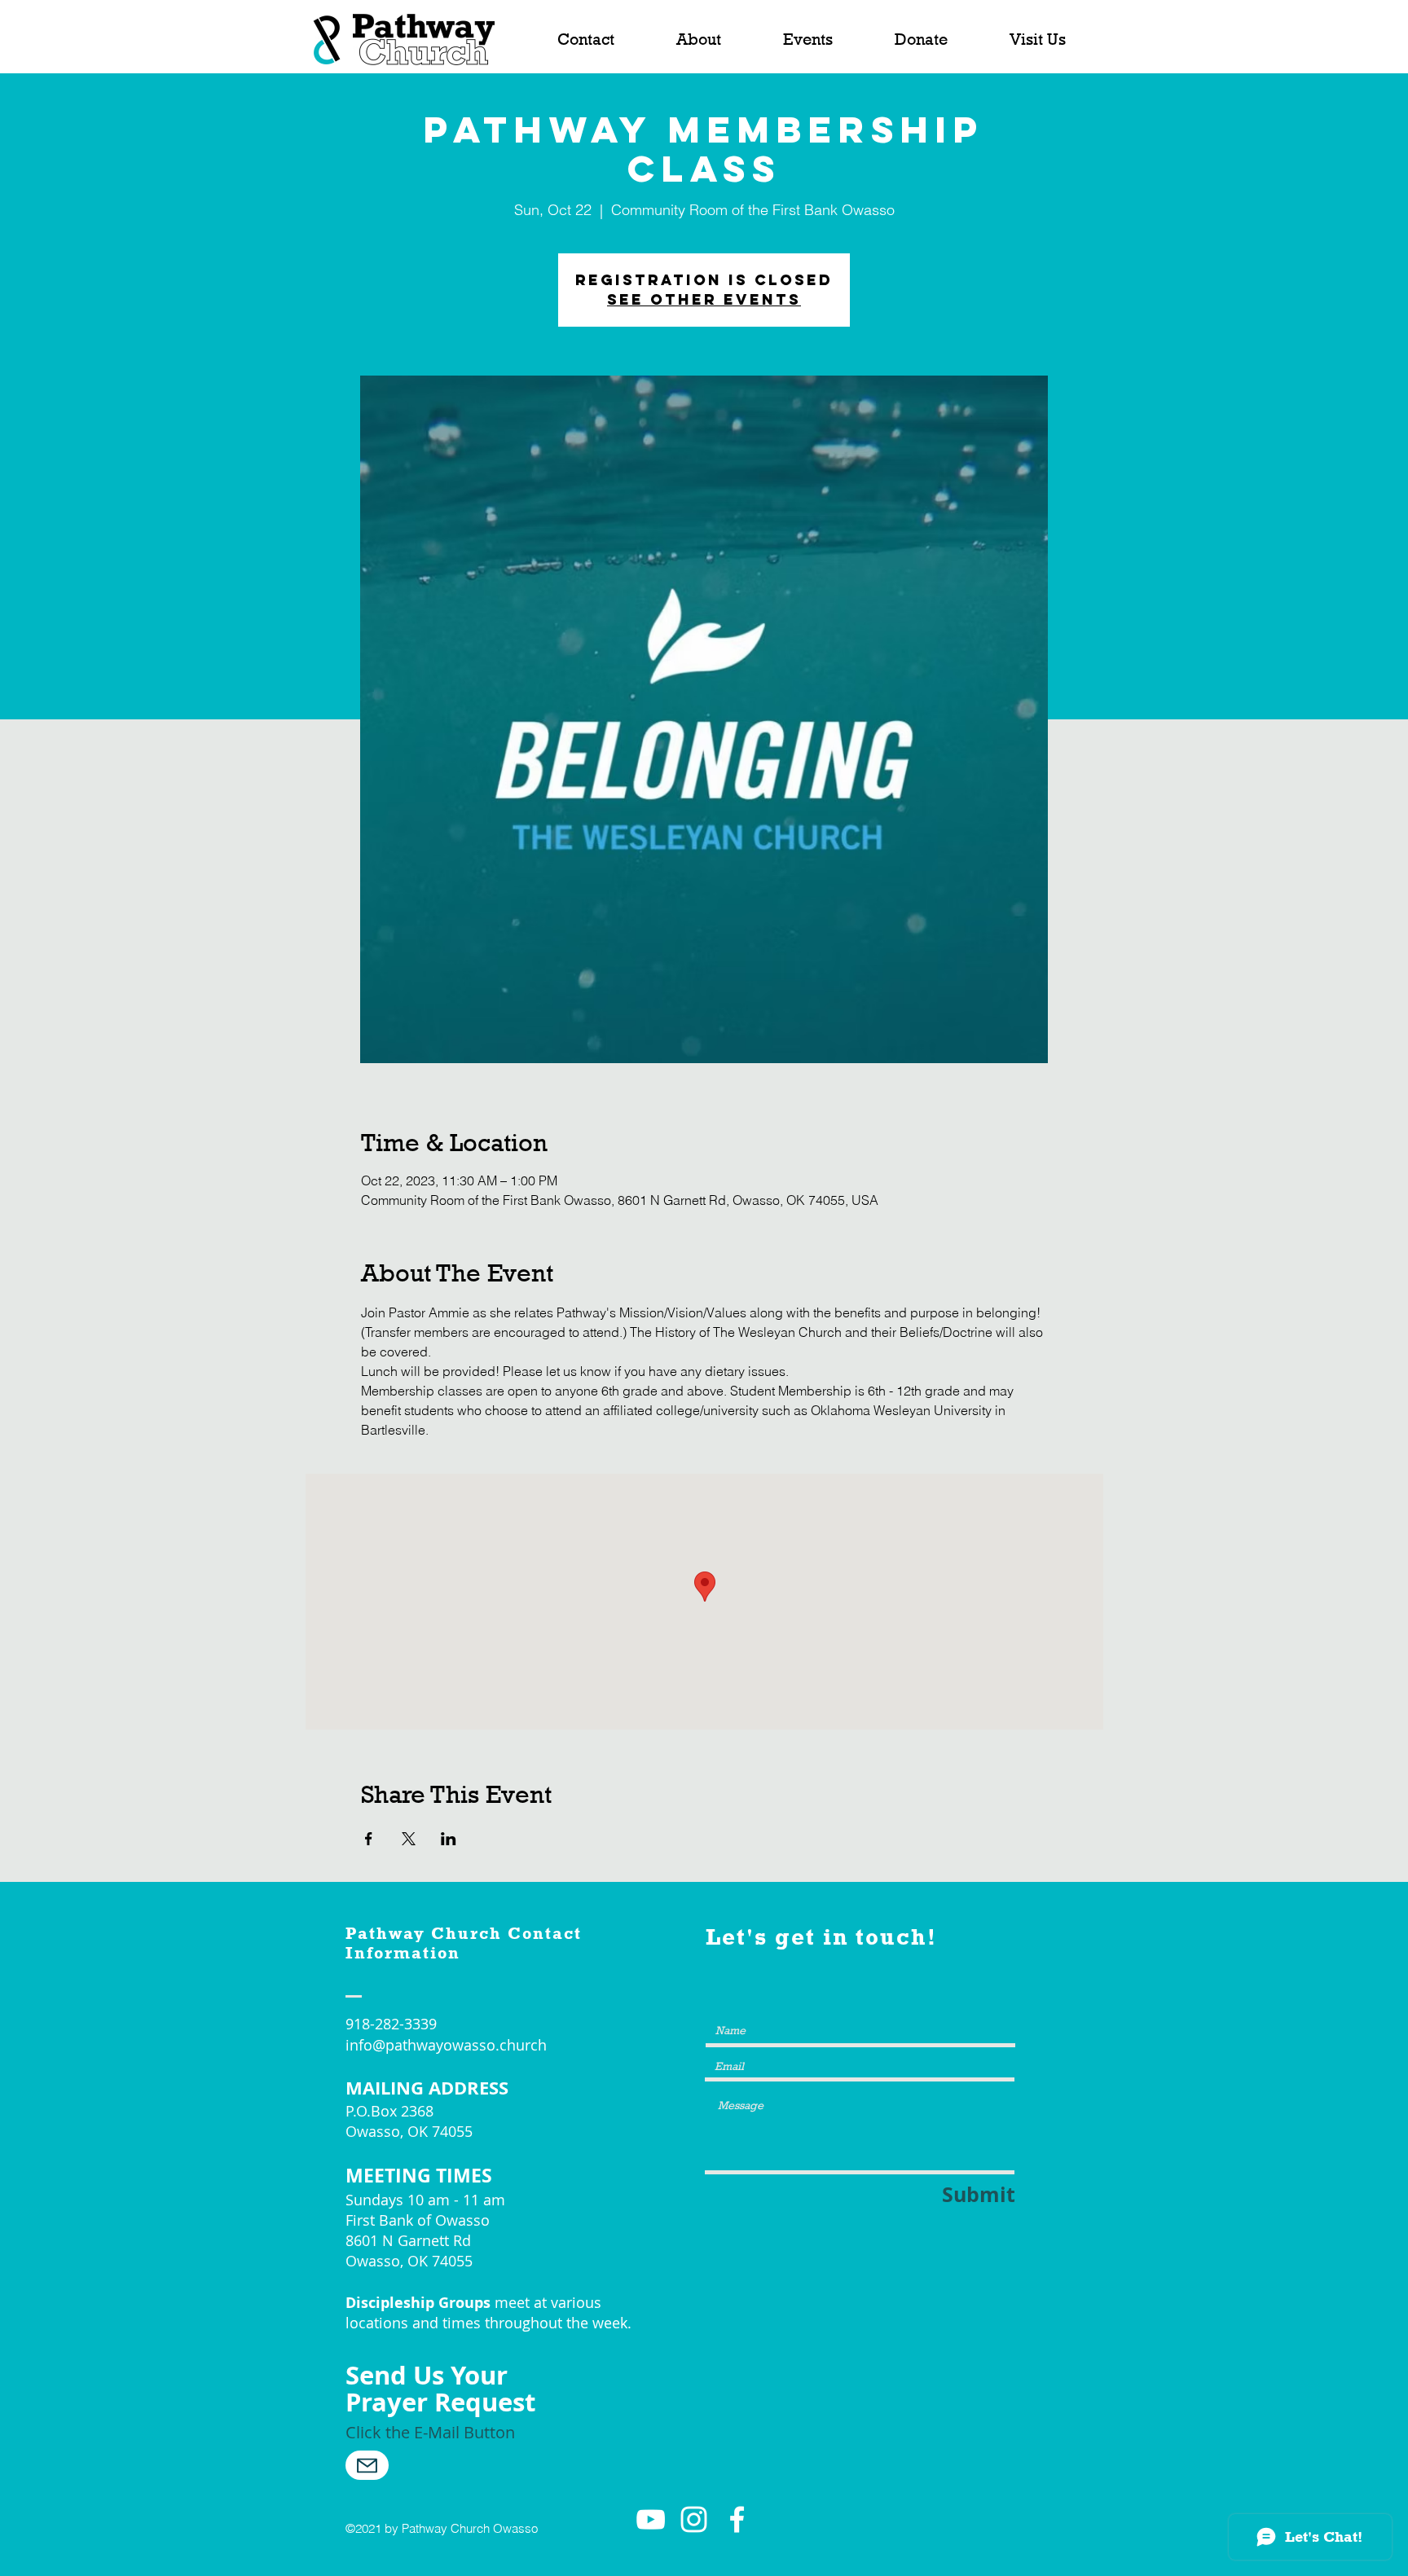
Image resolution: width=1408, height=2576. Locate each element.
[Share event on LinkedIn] (449, 1839)
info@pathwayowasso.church (446, 2045)
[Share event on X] (409, 1839)
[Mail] (367, 2465)
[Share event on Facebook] (369, 1839)
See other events (704, 299)
